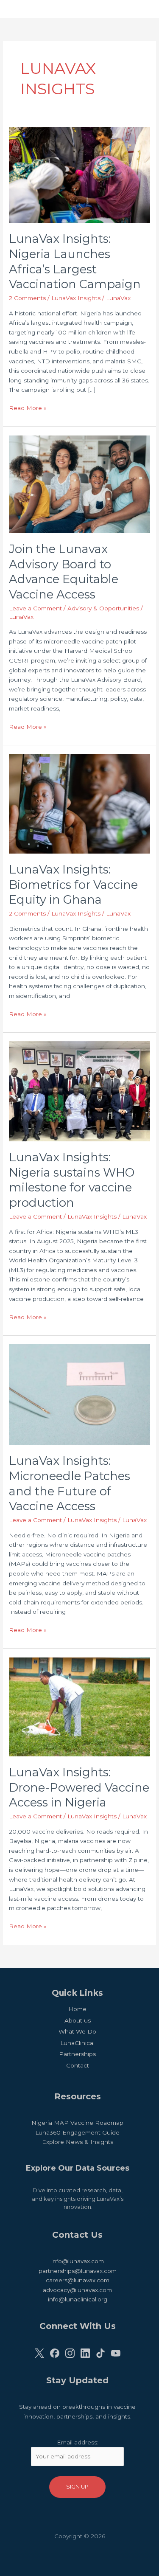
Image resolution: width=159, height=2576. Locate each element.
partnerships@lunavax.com (78, 2271)
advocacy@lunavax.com (77, 2290)
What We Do (77, 2031)
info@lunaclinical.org (78, 2299)
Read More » (28, 409)
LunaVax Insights (76, 298)
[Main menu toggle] (142, 9)
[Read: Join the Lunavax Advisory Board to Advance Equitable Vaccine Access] (79, 483)
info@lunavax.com (78, 2261)
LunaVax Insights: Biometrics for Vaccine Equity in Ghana (73, 885)
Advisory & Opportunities (103, 608)
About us (78, 2020)
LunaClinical (77, 2043)
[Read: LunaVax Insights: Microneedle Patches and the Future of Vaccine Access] (79, 1394)
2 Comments (27, 298)
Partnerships (77, 2054)
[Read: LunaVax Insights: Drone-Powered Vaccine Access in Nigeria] (79, 1706)
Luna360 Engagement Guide (77, 2132)
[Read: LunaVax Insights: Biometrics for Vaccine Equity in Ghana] (79, 803)
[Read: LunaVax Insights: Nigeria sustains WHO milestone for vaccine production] (79, 1091)
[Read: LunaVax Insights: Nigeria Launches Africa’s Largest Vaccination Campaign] (79, 174)
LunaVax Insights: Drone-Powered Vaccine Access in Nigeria (79, 1787)
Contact (78, 2065)
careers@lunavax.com (78, 2280)
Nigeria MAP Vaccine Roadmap (77, 2123)
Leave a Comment (35, 608)
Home (77, 2009)
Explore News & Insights (78, 2142)
